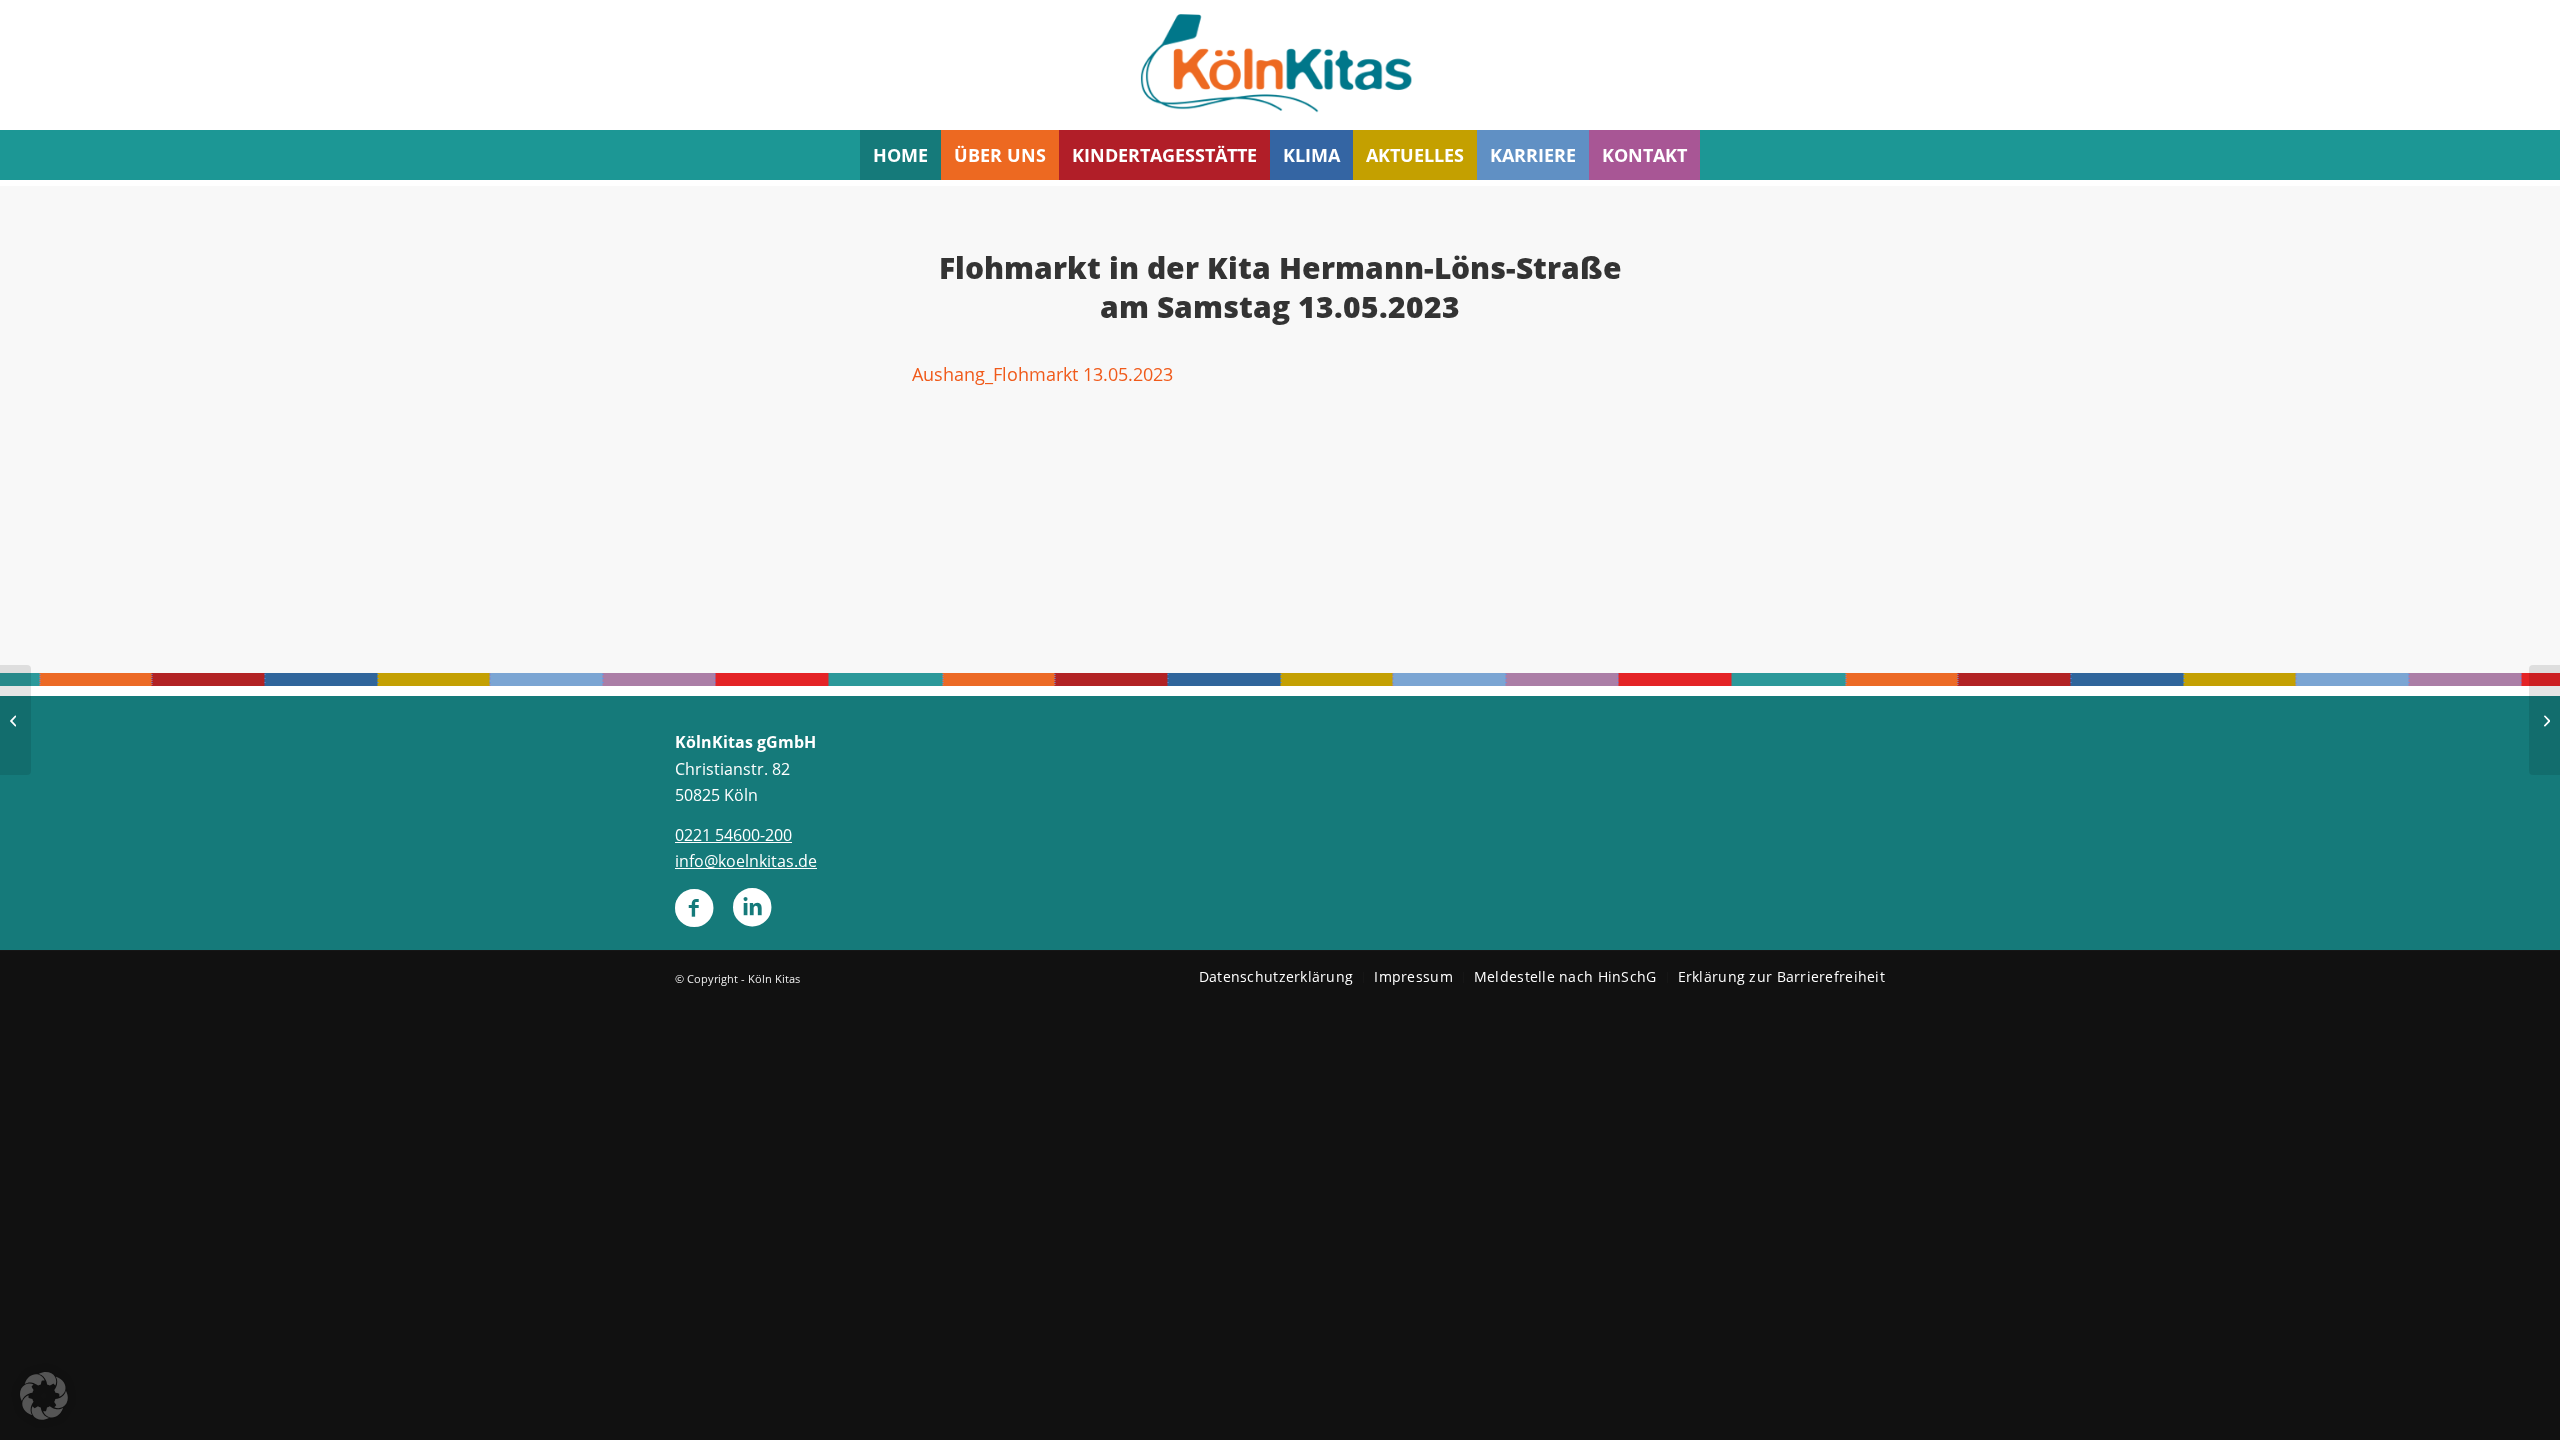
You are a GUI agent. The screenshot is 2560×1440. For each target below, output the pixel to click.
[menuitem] (900, 155)
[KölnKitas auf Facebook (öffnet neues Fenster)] (694, 916)
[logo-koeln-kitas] (1279, 65)
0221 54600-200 (733, 835)
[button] (44, 1396)
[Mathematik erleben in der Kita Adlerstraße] (2544, 720)
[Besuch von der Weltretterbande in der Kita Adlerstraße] (15, 720)
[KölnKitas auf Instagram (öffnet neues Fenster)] (752, 916)
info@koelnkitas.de (746, 861)
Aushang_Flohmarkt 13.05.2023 (1042, 373)
